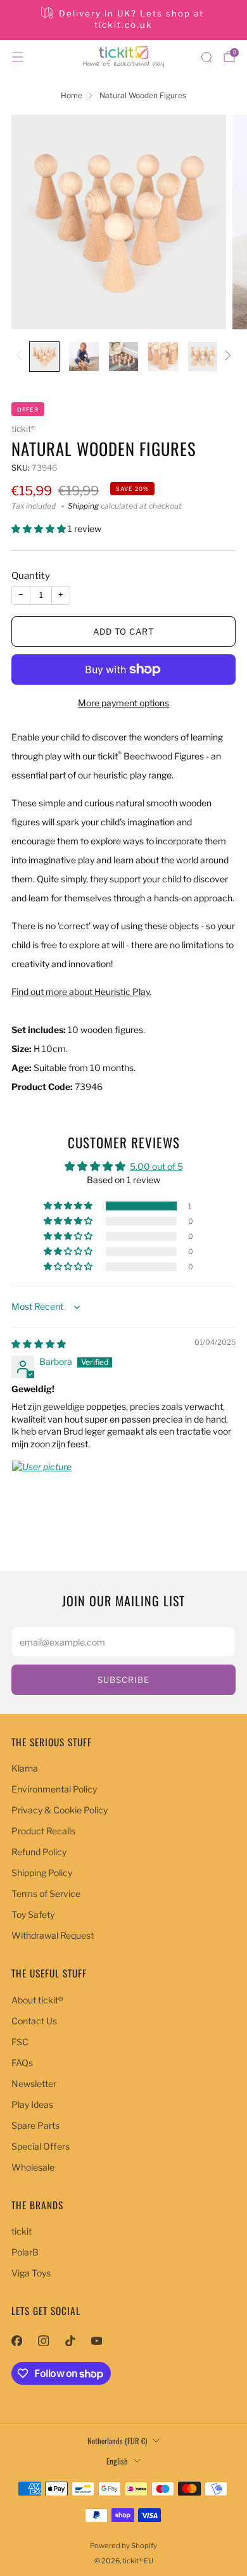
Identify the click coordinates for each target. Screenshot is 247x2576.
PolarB (25, 2252)
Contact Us (34, 2021)
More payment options (123, 703)
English (117, 2461)
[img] (39, 1344)
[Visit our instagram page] (43, 2341)
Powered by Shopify (123, 2546)
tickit (22, 2231)
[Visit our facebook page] (16, 2341)
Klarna (25, 1768)
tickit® (23, 429)
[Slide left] (21, 356)
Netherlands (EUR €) (117, 2441)
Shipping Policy (42, 1873)
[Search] (206, 57)
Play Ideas (32, 2104)
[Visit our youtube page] (96, 2341)
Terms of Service (46, 1894)
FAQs (22, 2063)
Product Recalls (43, 1831)
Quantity (31, 576)
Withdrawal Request (53, 1935)
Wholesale (33, 2167)
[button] (40, 529)
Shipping (83, 506)
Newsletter (34, 2084)
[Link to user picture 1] (42, 1490)
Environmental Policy (54, 1789)
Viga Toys (31, 2273)
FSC (20, 2042)
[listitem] (124, 20)
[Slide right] (226, 356)
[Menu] (18, 57)
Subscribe (123, 1680)
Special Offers (41, 2146)
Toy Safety (33, 1914)
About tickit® (37, 2000)
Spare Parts (35, 2125)
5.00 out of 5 (156, 1166)
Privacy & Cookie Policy (60, 1810)
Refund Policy (39, 1852)
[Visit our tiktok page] (70, 2341)
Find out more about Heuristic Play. (81, 992)
